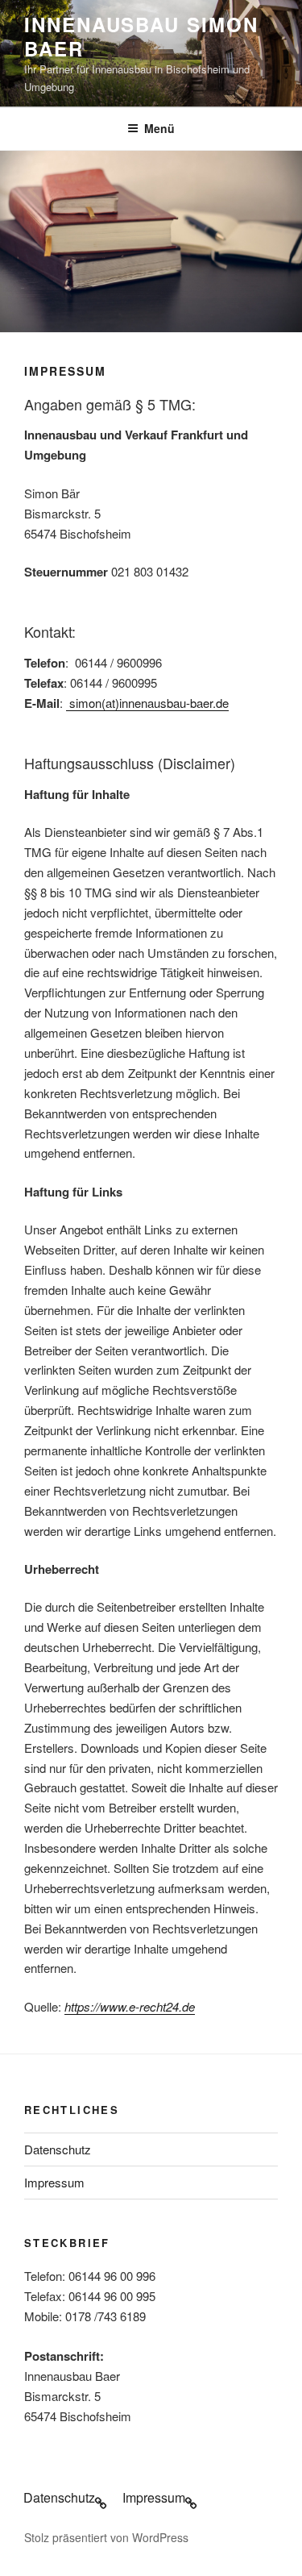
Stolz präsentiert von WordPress (106, 2537)
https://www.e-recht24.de (130, 2006)
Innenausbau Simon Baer (141, 36)
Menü (159, 128)
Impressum (54, 2182)
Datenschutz (58, 2149)
